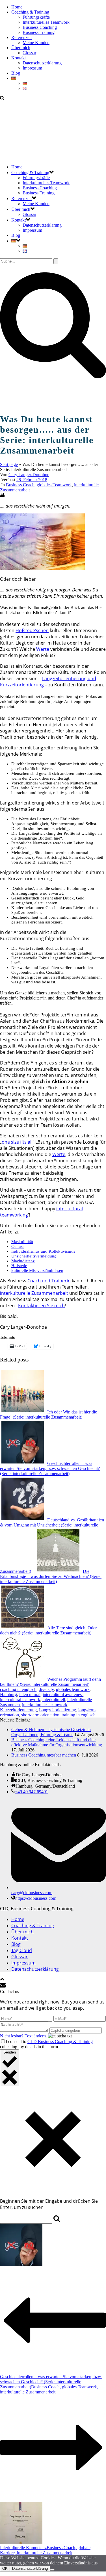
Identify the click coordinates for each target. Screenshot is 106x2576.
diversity (46, 1689)
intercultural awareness (63, 1694)
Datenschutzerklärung (42, 63)
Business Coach (20, 485)
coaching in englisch (18, 1689)
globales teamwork (73, 1689)
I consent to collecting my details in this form (46, 2044)
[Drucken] (2, 496)
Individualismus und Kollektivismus (43, 1251)
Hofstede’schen (32, 630)
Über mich (21, 48)
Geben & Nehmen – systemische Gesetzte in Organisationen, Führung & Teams (51, 1732)
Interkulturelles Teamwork (46, 22)
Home (17, 7)
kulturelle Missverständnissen (37, 1270)
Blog (16, 73)
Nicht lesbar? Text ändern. (23, 2036)
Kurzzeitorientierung (18, 1710)
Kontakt (19, 58)
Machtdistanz (23, 1261)
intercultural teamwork (20, 1700)
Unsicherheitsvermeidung (34, 1256)
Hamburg (8, 1694)
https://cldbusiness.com (36, 1898)
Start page (9, 464)
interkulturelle (15, 1293)
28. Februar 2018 (32, 480)
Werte (43, 649)
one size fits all (17, 1142)
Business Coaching (40, 27)
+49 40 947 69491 (32, 1792)
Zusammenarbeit (50, 1293)
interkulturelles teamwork (45, 1705)
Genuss (18, 1246)
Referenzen (21, 37)
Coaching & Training (30, 12)
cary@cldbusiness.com (32, 1893)
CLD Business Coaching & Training (60, 2041)
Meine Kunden (36, 43)
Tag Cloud (22, 1950)
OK (5, 2569)
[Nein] (52, 2570)
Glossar (29, 53)
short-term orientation (40, 1715)
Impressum (32, 68)
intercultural (30, 1694)
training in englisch (79, 1715)
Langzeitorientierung (58, 1710)
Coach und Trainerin (49, 1281)
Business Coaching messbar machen (44, 1755)
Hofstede (19, 1266)
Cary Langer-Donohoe (29, 475)
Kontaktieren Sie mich (41, 1306)
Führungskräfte (36, 17)
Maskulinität (22, 1242)
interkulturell (54, 1700)
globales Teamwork (54, 485)
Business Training (39, 32)
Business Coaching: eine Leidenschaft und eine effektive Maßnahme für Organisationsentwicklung (57, 1742)
